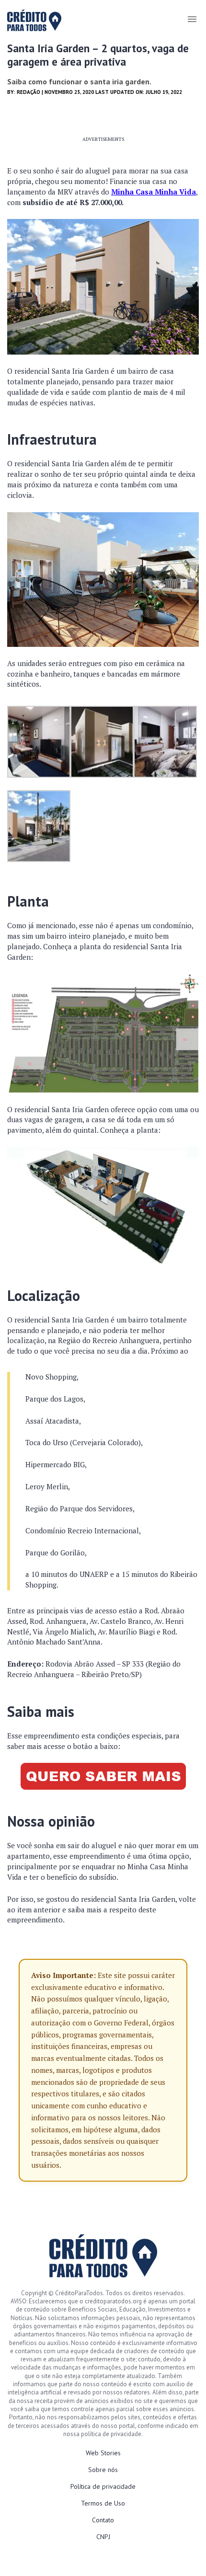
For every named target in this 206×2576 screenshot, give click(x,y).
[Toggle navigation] (192, 19)
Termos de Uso (103, 2503)
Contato (103, 2520)
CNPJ (103, 2537)
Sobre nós (103, 2470)
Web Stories (103, 2453)
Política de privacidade (103, 2486)
